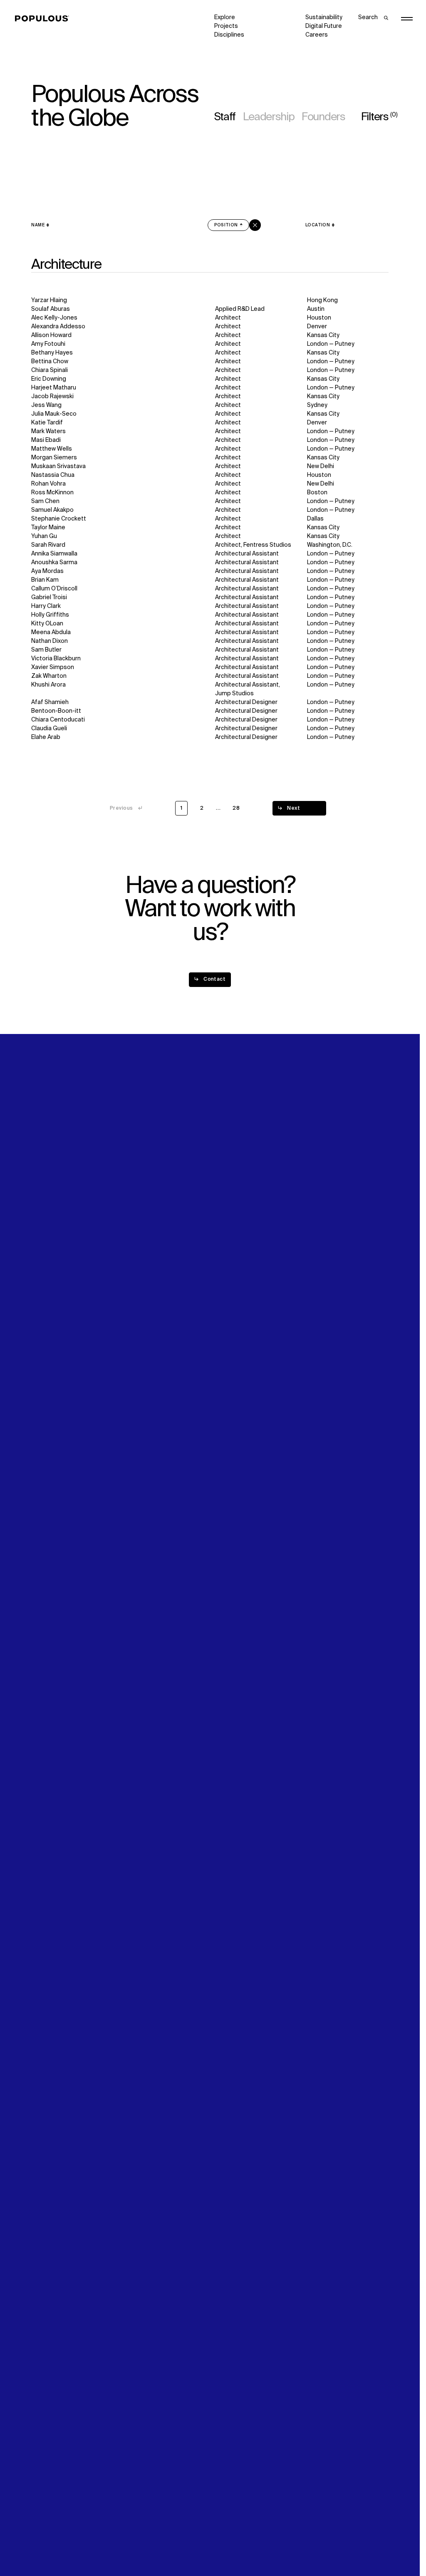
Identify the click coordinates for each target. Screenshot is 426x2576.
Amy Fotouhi (48, 344)
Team (130, 1287)
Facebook (319, 1287)
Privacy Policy (50, 2545)
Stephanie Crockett (59, 519)
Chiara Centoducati (58, 720)
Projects (226, 26)
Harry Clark (46, 606)
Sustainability (324, 17)
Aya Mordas (47, 571)
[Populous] (44, 19)
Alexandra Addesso (58, 327)
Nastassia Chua (53, 475)
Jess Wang (46, 405)
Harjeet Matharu (54, 388)
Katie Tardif (47, 423)
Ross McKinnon (52, 493)
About (131, 1279)
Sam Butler (46, 650)
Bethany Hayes (52, 353)
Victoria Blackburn (56, 659)
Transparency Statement (249, 2545)
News (222, 1296)
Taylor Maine (48, 528)
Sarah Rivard (48, 545)
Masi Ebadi (46, 440)
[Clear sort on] (255, 225)
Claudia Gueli (49, 729)
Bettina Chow (50, 362)
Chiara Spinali (50, 370)
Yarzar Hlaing (49, 300)
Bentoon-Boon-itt (56, 711)
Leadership (269, 117)
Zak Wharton (49, 676)
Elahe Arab (46, 737)
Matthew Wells (52, 449)
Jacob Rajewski (52, 397)
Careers (317, 35)
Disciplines (229, 35)
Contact (226, 1305)
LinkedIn (317, 1279)
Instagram (369, 1279)
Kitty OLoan (47, 624)
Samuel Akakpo (52, 510)
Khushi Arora (48, 685)
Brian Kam (45, 580)
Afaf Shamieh (50, 702)
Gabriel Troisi (49, 598)
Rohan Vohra (48, 484)
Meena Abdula (51, 632)
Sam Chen (45, 501)
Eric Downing (49, 379)
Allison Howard (51, 335)
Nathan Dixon (50, 641)
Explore (225, 17)
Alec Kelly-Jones (54, 318)
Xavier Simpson (53, 667)
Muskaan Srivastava (58, 466)
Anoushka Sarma (54, 563)
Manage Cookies (329, 2545)
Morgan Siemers (54, 458)
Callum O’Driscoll (54, 589)
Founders (323, 117)
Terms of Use (141, 2545)
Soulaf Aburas (51, 309)
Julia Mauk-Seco (54, 414)
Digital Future (324, 26)
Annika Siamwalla (54, 554)
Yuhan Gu (44, 536)
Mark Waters (48, 431)
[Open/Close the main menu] (407, 19)
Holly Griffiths (50, 615)
